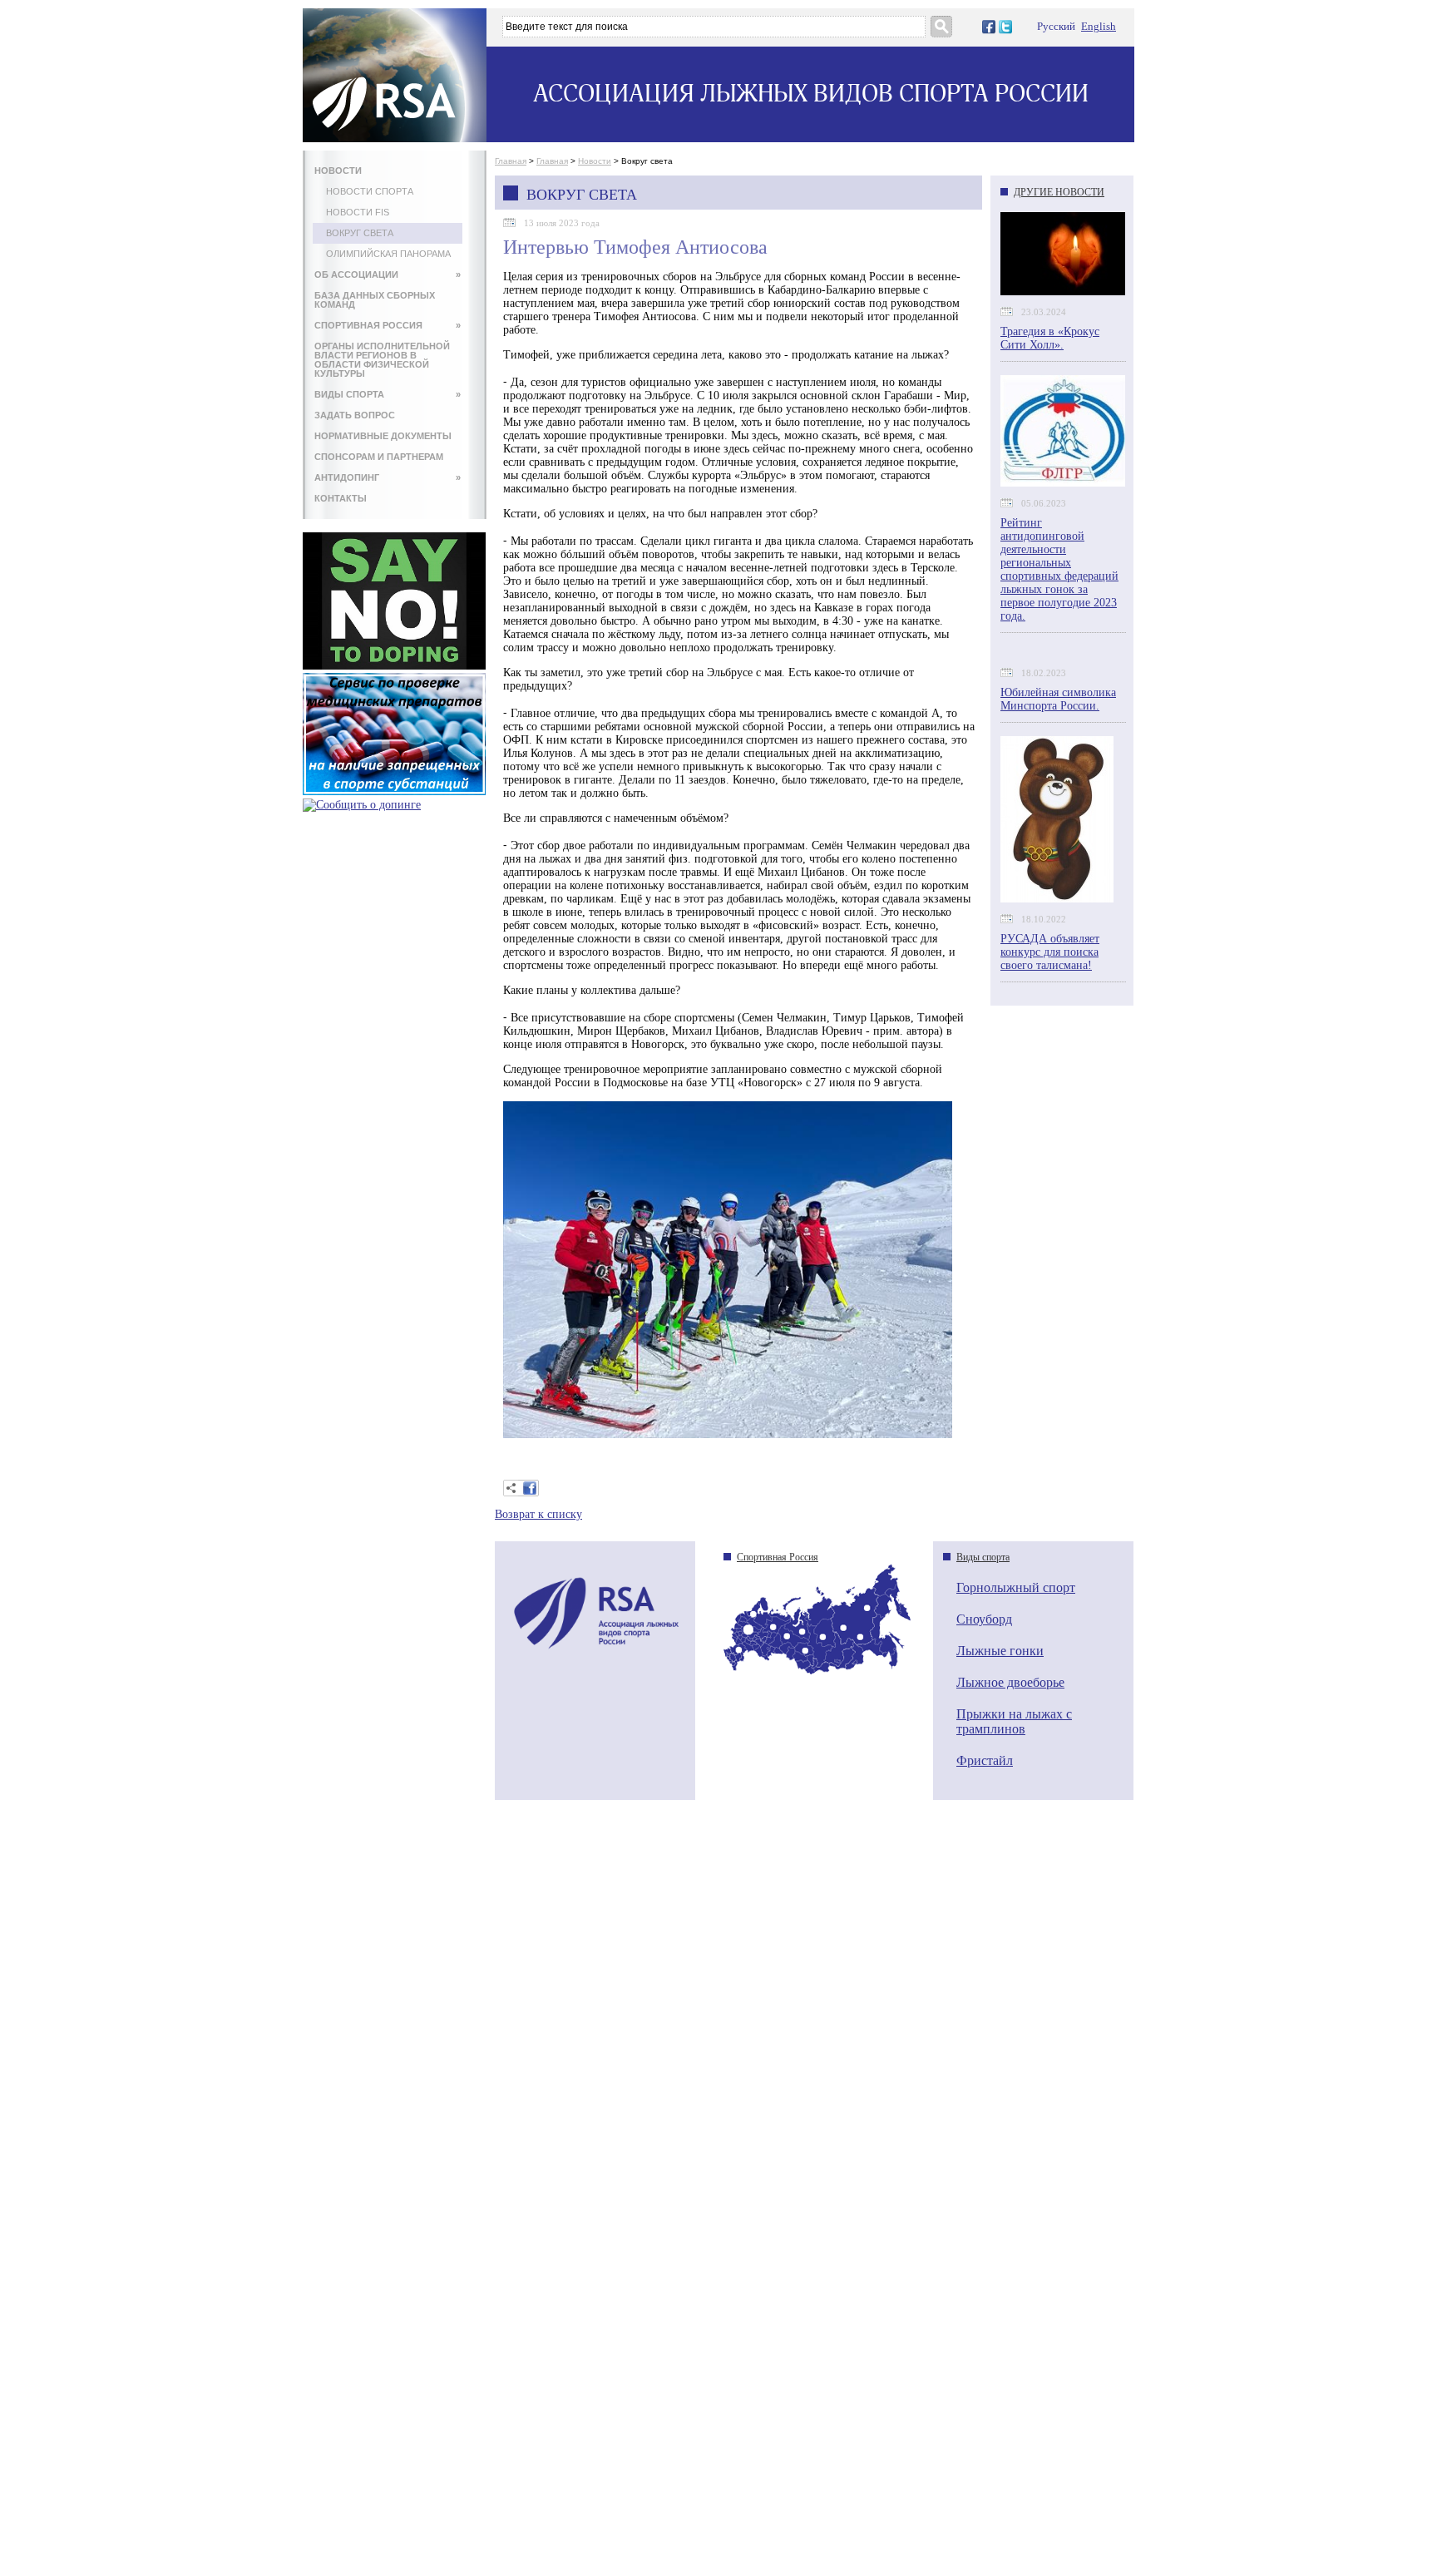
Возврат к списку (538, 1514)
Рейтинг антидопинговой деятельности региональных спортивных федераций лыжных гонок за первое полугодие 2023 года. (1059, 569)
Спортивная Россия (778, 1557)
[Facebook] (530, 1488)
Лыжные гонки (1000, 1651)
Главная (511, 161)
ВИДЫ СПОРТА (388, 394)
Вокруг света (360, 233)
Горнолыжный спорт (1016, 1587)
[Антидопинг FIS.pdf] (394, 666)
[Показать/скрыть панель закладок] (511, 1488)
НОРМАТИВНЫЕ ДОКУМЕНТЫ (383, 436)
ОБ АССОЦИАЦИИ (388, 274)
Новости (595, 161)
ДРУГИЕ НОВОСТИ (1059, 192)
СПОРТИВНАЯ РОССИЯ (388, 325)
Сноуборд (984, 1619)
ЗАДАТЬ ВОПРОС (355, 415)
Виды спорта (983, 1557)
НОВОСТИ (338, 171)
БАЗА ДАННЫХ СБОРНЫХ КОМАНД (375, 300)
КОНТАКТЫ (341, 498)
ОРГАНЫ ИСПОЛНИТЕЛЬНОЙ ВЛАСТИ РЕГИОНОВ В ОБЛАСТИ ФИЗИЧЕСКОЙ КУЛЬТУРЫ (382, 360)
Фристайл (985, 1760)
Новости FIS (358, 212)
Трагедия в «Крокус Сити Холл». (1050, 338)
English (1099, 26)
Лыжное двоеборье (1010, 1682)
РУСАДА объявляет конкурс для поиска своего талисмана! (1050, 952)
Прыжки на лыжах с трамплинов (1014, 1721)
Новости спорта (370, 191)
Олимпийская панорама (388, 254)
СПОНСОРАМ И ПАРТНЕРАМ (379, 457)
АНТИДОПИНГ (388, 477)
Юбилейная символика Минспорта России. (1058, 699)
